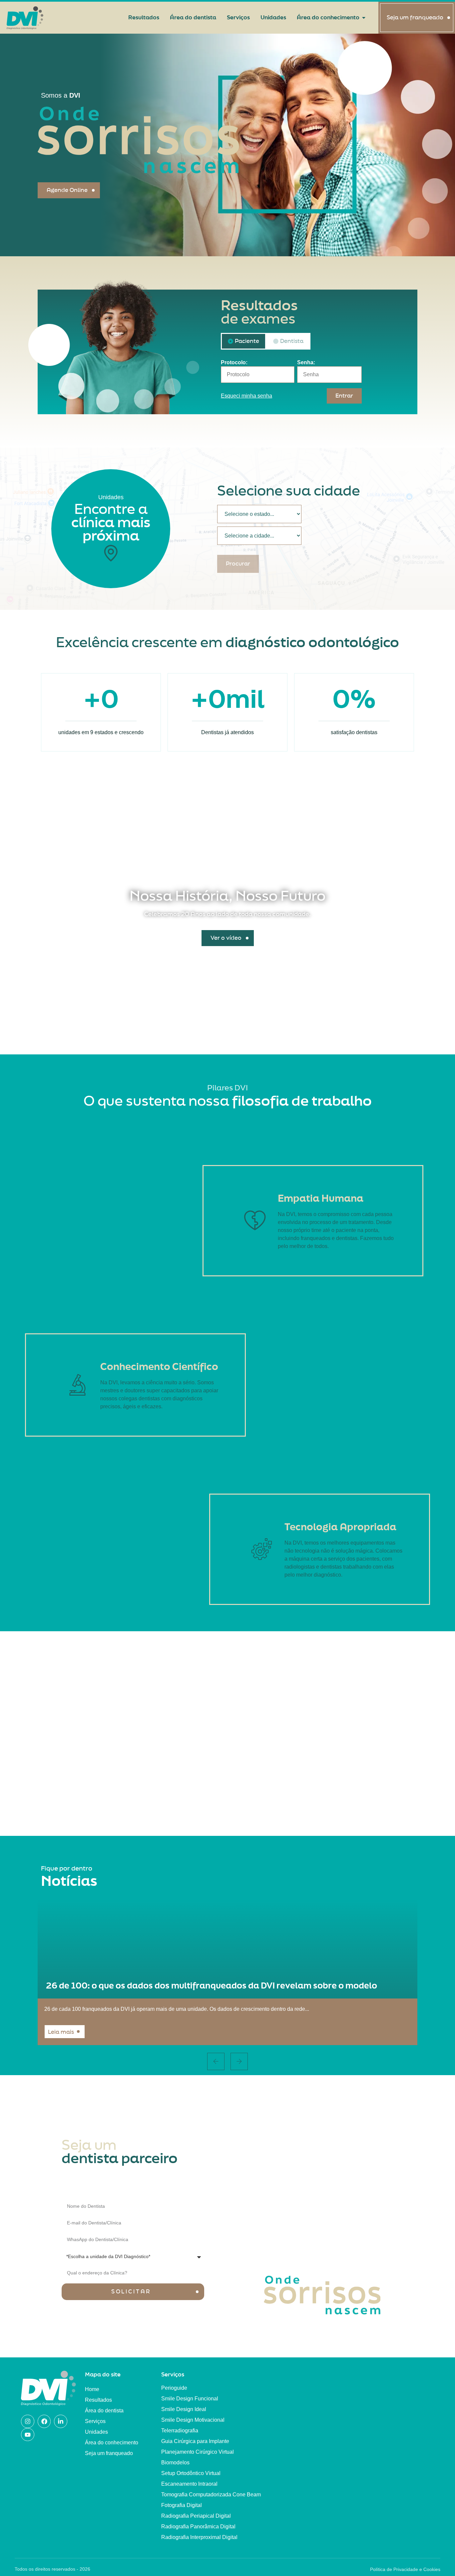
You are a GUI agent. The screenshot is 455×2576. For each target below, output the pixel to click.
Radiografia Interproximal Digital (199, 2537)
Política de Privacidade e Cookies (405, 2569)
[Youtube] (28, 2435)
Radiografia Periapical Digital (196, 2516)
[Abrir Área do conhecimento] (364, 18)
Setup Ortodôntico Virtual (191, 2473)
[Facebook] (44, 2421)
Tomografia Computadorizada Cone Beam (211, 2495)
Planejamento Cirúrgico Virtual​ (198, 2452)
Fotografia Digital (182, 2505)
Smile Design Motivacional (193, 2420)
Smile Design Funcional (190, 2399)
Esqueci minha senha (246, 396)
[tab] (243, 341)
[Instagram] (28, 2421)
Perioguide (174, 2388)
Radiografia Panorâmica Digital (198, 2527)
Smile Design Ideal (184, 2409)
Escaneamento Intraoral (189, 2484)
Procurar (238, 564)
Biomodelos (175, 2463)
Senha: (306, 363)
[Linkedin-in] (61, 2421)
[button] (216, 2061)
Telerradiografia (180, 2431)
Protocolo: (234, 363)
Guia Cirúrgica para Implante (195, 2441)
